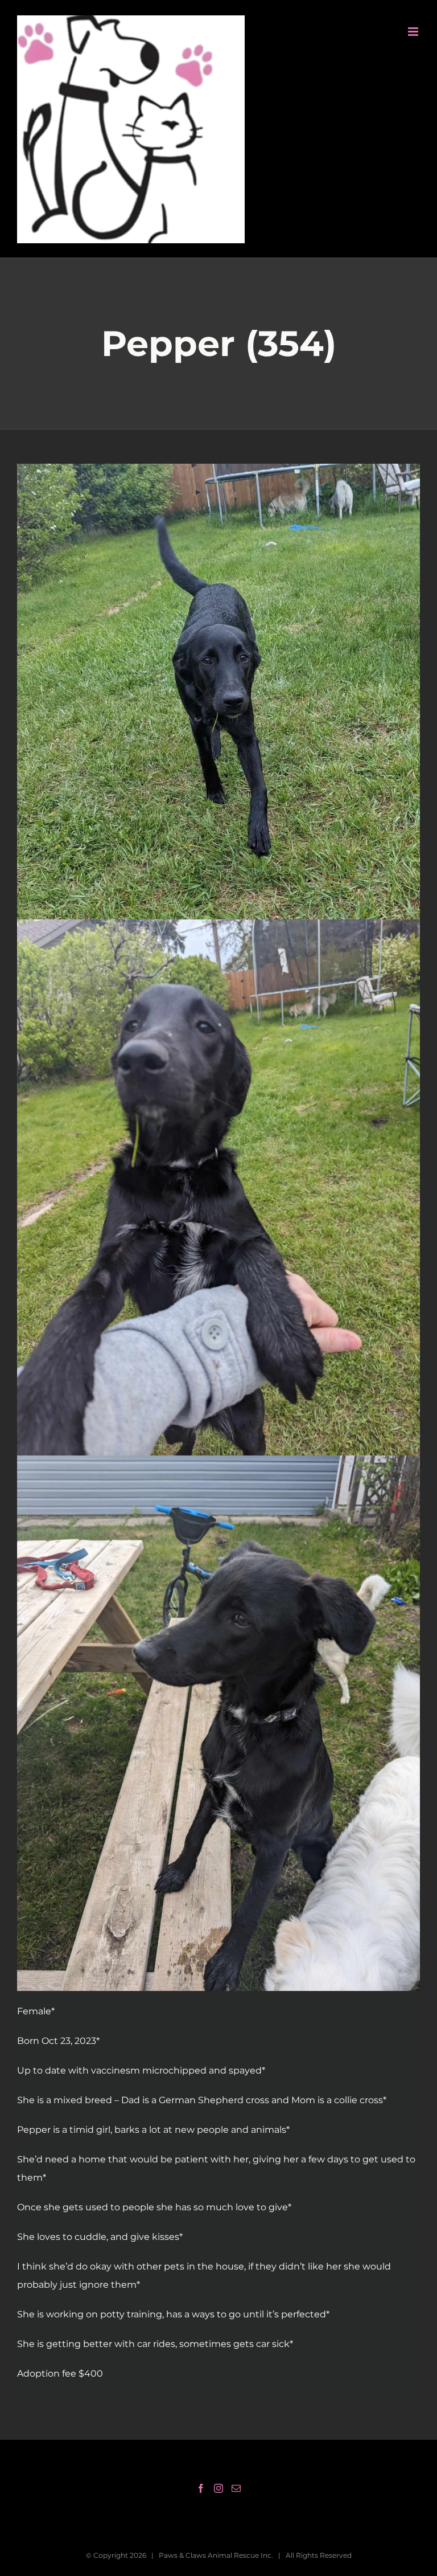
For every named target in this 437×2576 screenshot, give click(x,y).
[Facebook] (201, 2488)
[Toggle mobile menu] (414, 32)
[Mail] (236, 2488)
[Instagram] (218, 2488)
